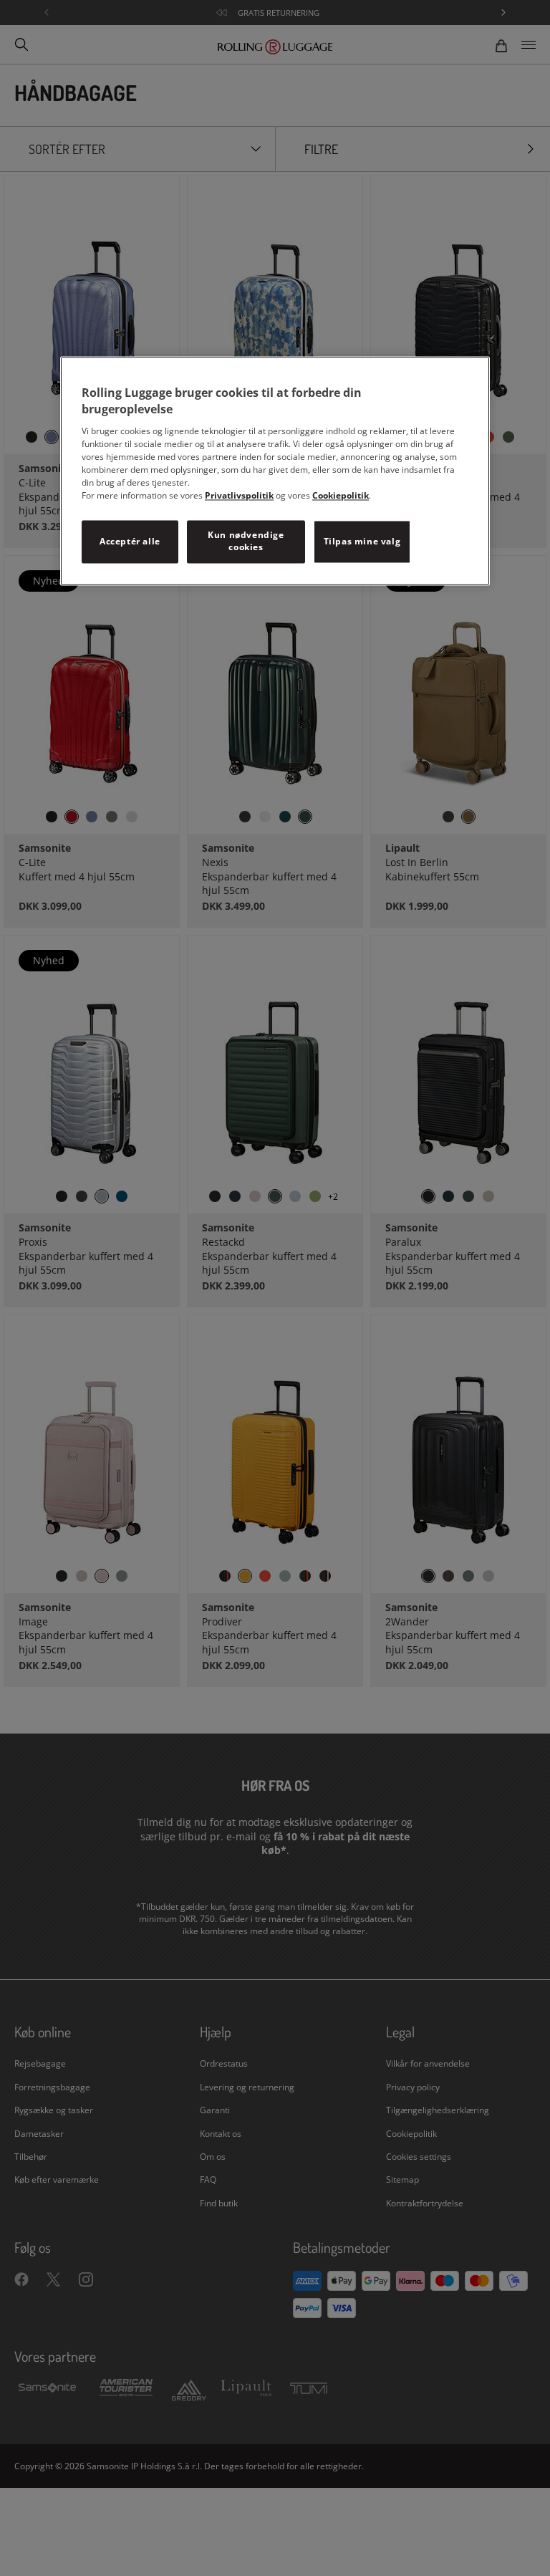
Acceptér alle (130, 541)
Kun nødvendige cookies (246, 542)
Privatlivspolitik (239, 496)
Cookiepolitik (341, 496)
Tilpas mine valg (362, 541)
